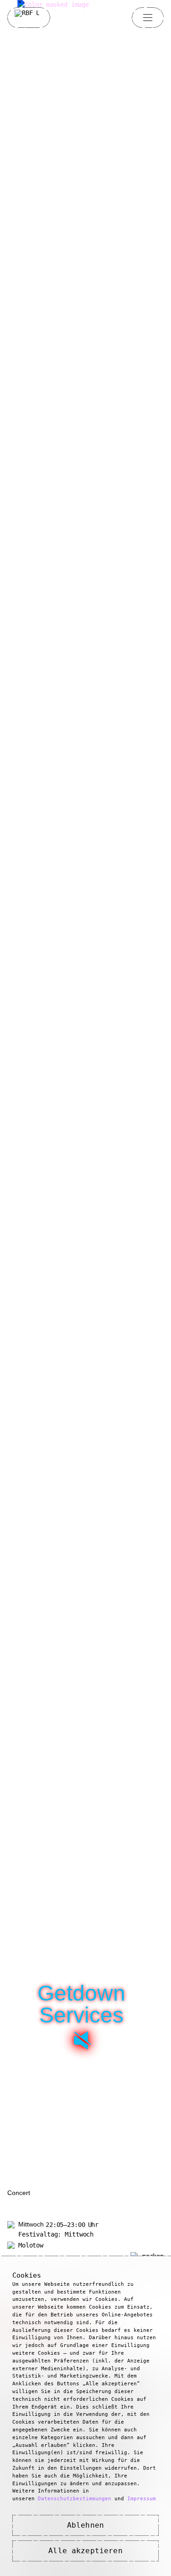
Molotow (31, 2245)
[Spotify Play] (81, 2040)
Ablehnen (85, 2525)
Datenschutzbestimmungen (75, 2499)
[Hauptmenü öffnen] (148, 17)
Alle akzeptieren (85, 2551)
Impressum (142, 2499)
